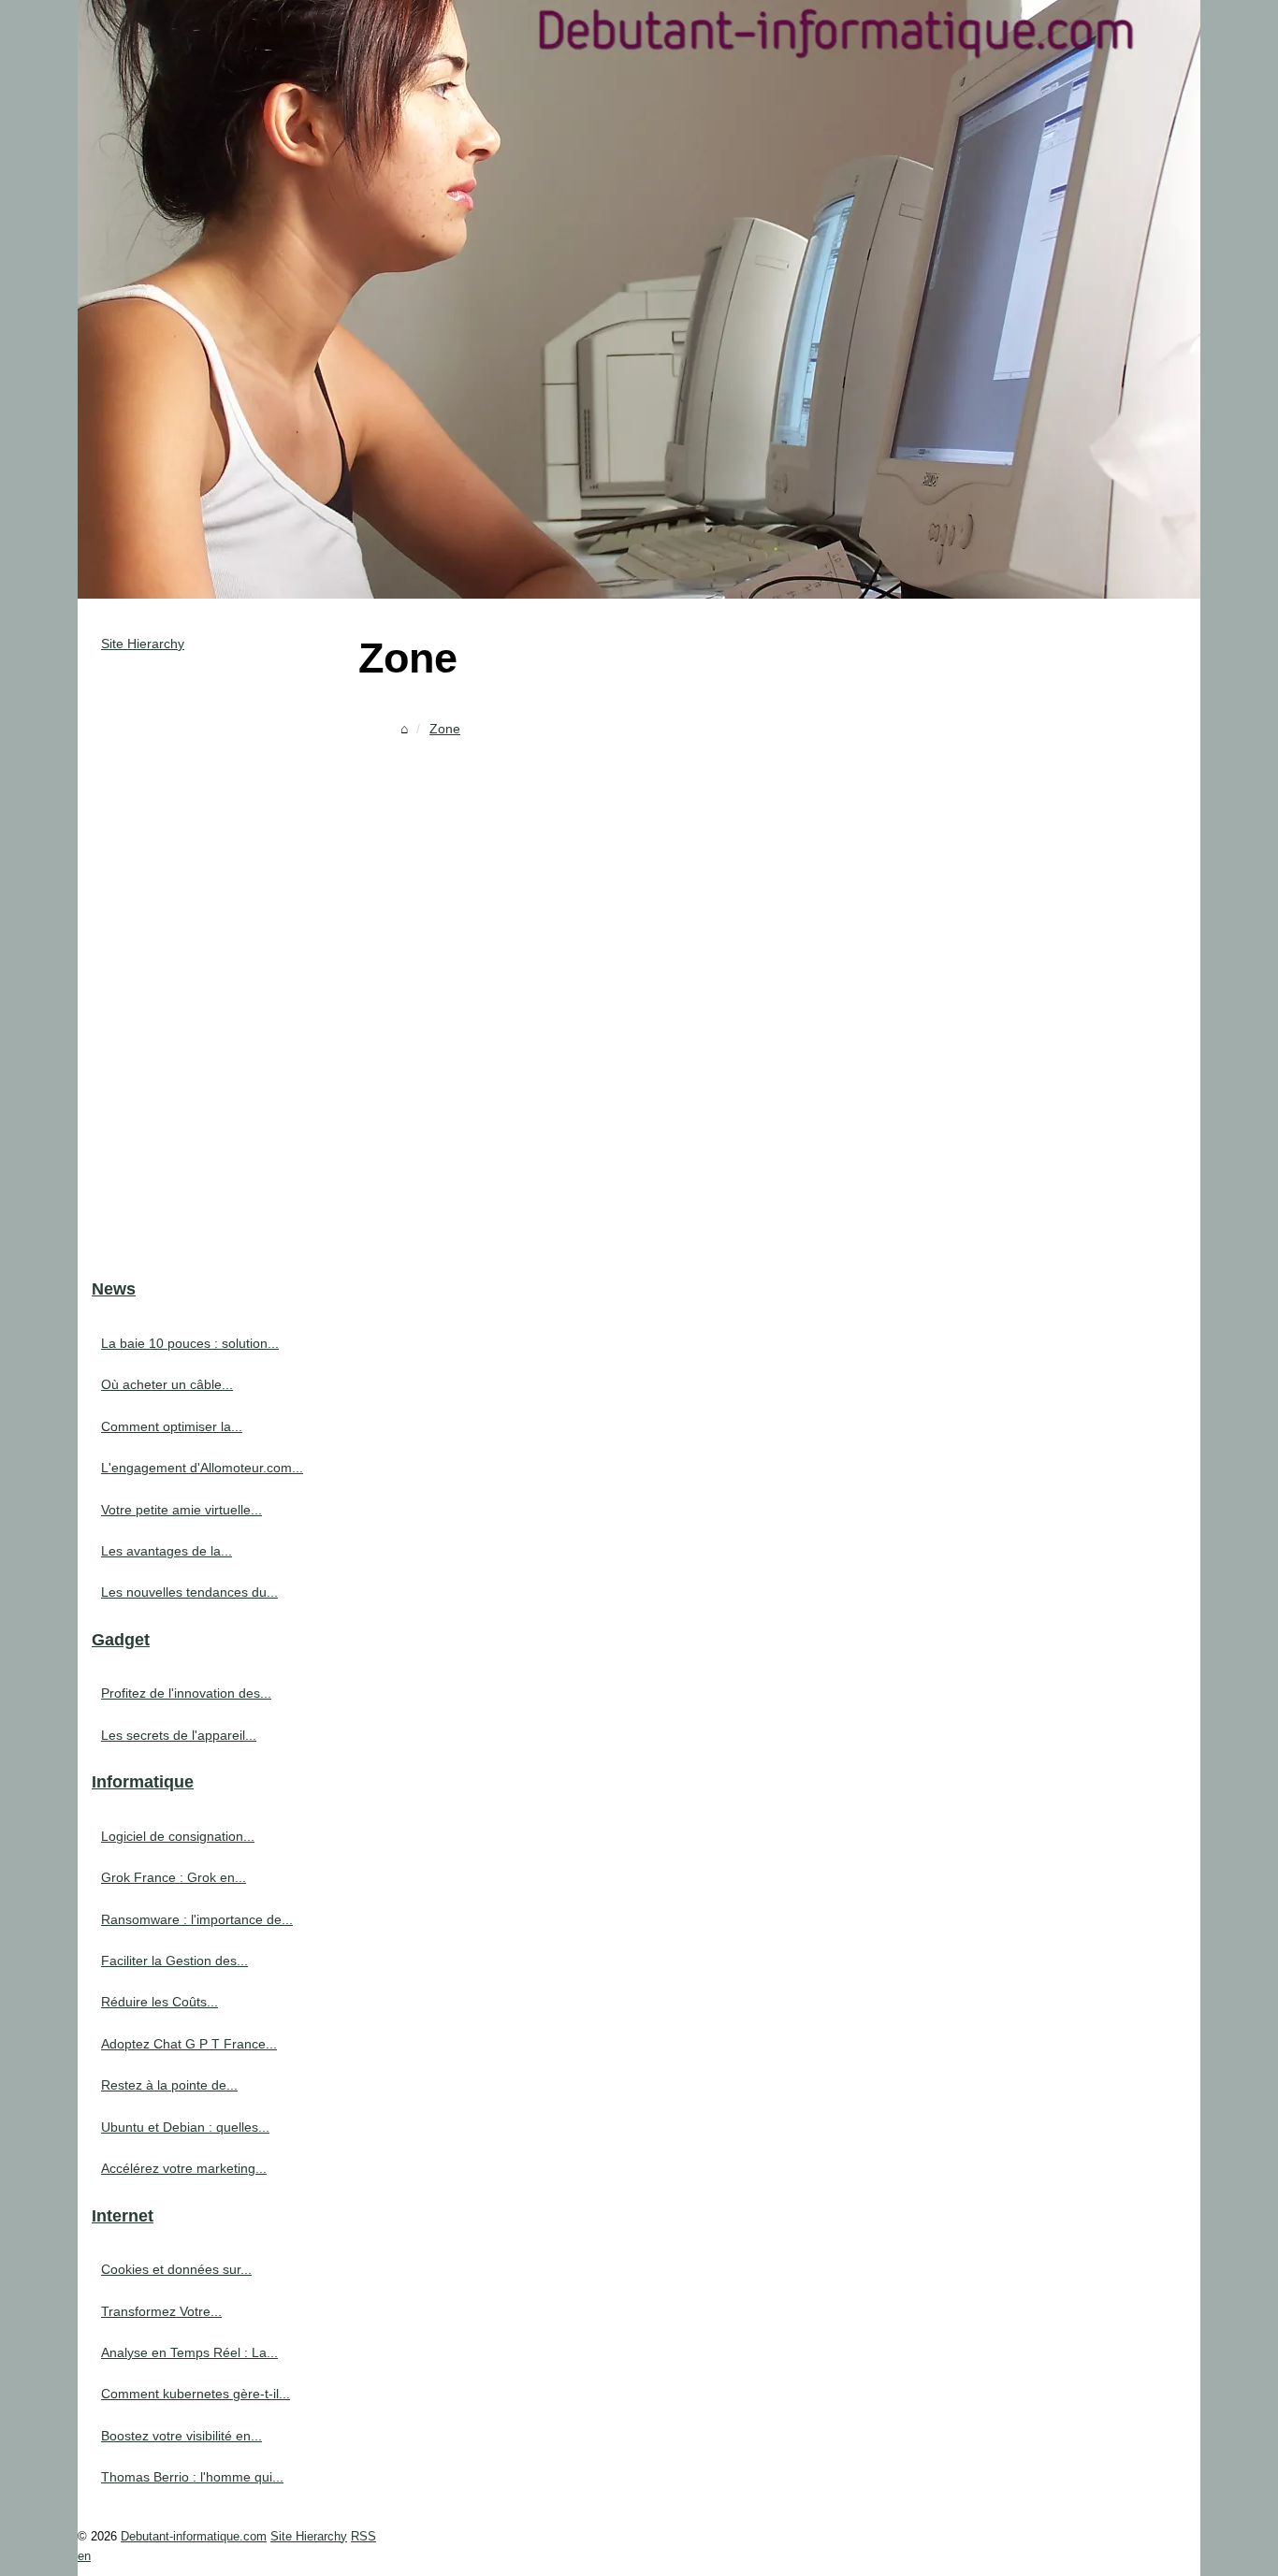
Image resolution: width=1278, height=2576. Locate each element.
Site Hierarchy (143, 644)
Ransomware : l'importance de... (197, 1919)
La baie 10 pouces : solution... (190, 1343)
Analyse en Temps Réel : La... (189, 2352)
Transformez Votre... (161, 2311)
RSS (363, 2536)
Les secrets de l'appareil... (179, 1735)
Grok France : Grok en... (174, 1877)
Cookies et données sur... (176, 2269)
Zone (445, 729)
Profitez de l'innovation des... (186, 1693)
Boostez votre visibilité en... (182, 2436)
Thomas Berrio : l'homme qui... (192, 2477)
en (84, 2556)
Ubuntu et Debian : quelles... (185, 2127)
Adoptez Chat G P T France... (189, 2044)
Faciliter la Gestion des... (174, 1961)
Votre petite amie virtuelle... (182, 1510)
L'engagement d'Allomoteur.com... (202, 1468)
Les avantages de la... (167, 1551)
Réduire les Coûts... (160, 2002)
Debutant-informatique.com (194, 2536)
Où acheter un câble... (167, 1384)
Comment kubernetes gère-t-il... (196, 2394)
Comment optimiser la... (172, 1426)
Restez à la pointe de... (169, 2085)
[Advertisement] (779, 885)
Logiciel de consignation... (178, 1836)
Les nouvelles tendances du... (189, 1592)
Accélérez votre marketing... (184, 2168)
